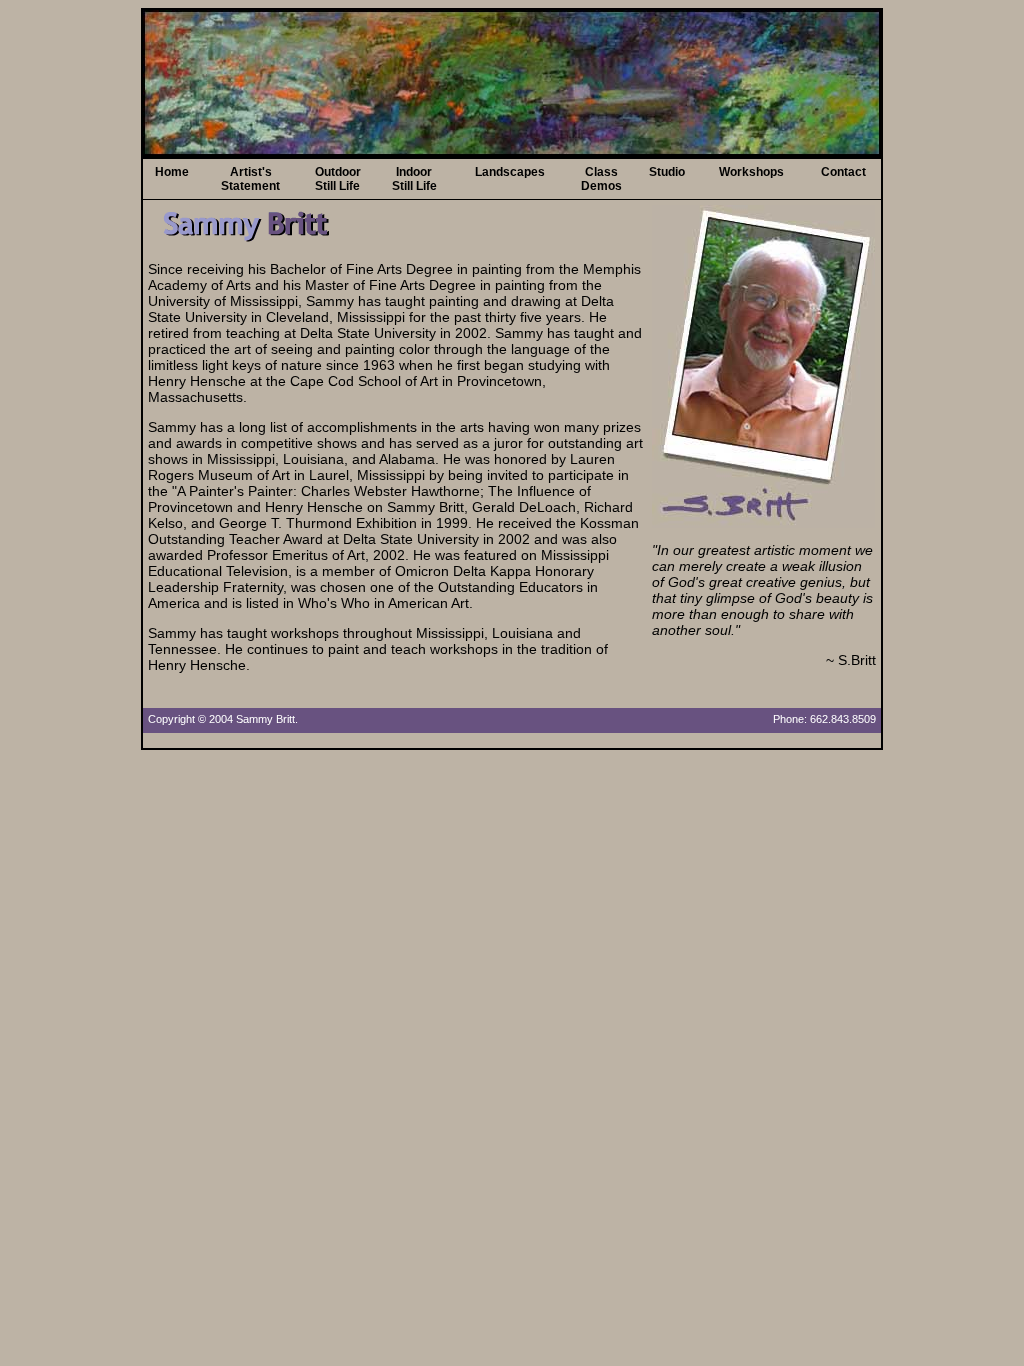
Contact (843, 172)
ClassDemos (601, 179)
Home (172, 172)
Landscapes (510, 172)
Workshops (751, 172)
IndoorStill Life (414, 179)
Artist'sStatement (250, 179)
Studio (667, 172)
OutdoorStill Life (338, 179)
